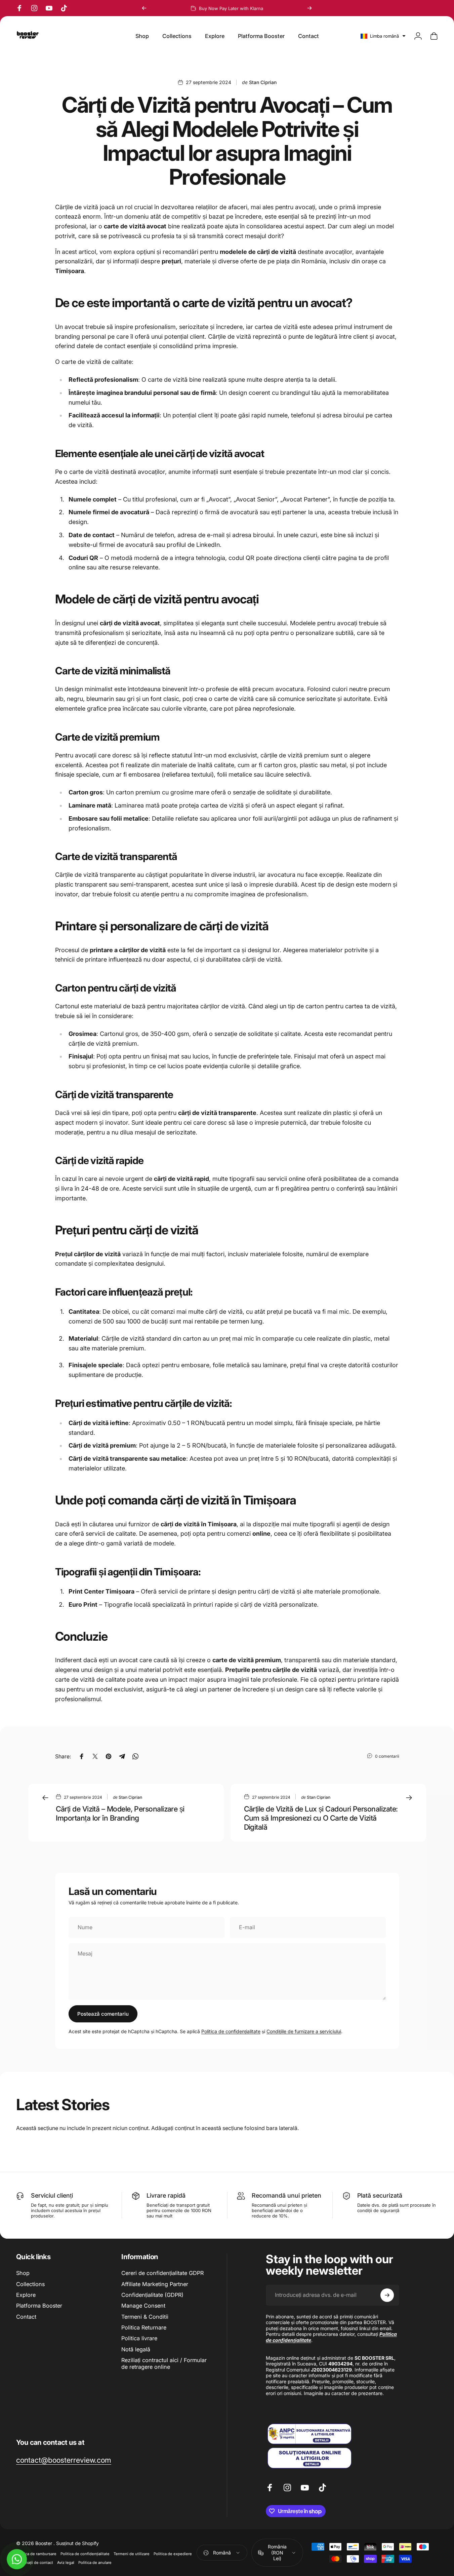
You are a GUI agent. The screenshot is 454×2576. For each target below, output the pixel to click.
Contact (26, 2317)
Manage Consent (143, 2306)
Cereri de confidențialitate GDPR (162, 2273)
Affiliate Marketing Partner (155, 2284)
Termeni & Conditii (145, 2317)
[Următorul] (309, 8)
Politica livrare (139, 2338)
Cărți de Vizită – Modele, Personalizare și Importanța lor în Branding (120, 1813)
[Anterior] (144, 8)
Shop (23, 2273)
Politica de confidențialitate (231, 2031)
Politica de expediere (173, 2554)
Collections (30, 2284)
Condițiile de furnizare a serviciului (304, 2031)
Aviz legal (66, 2563)
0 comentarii (387, 1756)
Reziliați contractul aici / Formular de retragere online (164, 2363)
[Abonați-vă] (387, 2295)
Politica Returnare (144, 2327)
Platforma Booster (39, 2306)
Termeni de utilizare (132, 2554)
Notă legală (136, 2349)
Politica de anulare (95, 2563)
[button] (383, 36)
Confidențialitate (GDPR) (152, 2295)
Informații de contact (35, 2563)
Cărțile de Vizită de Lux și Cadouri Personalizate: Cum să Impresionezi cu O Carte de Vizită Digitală (321, 1818)
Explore (26, 2295)
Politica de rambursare (36, 2554)
